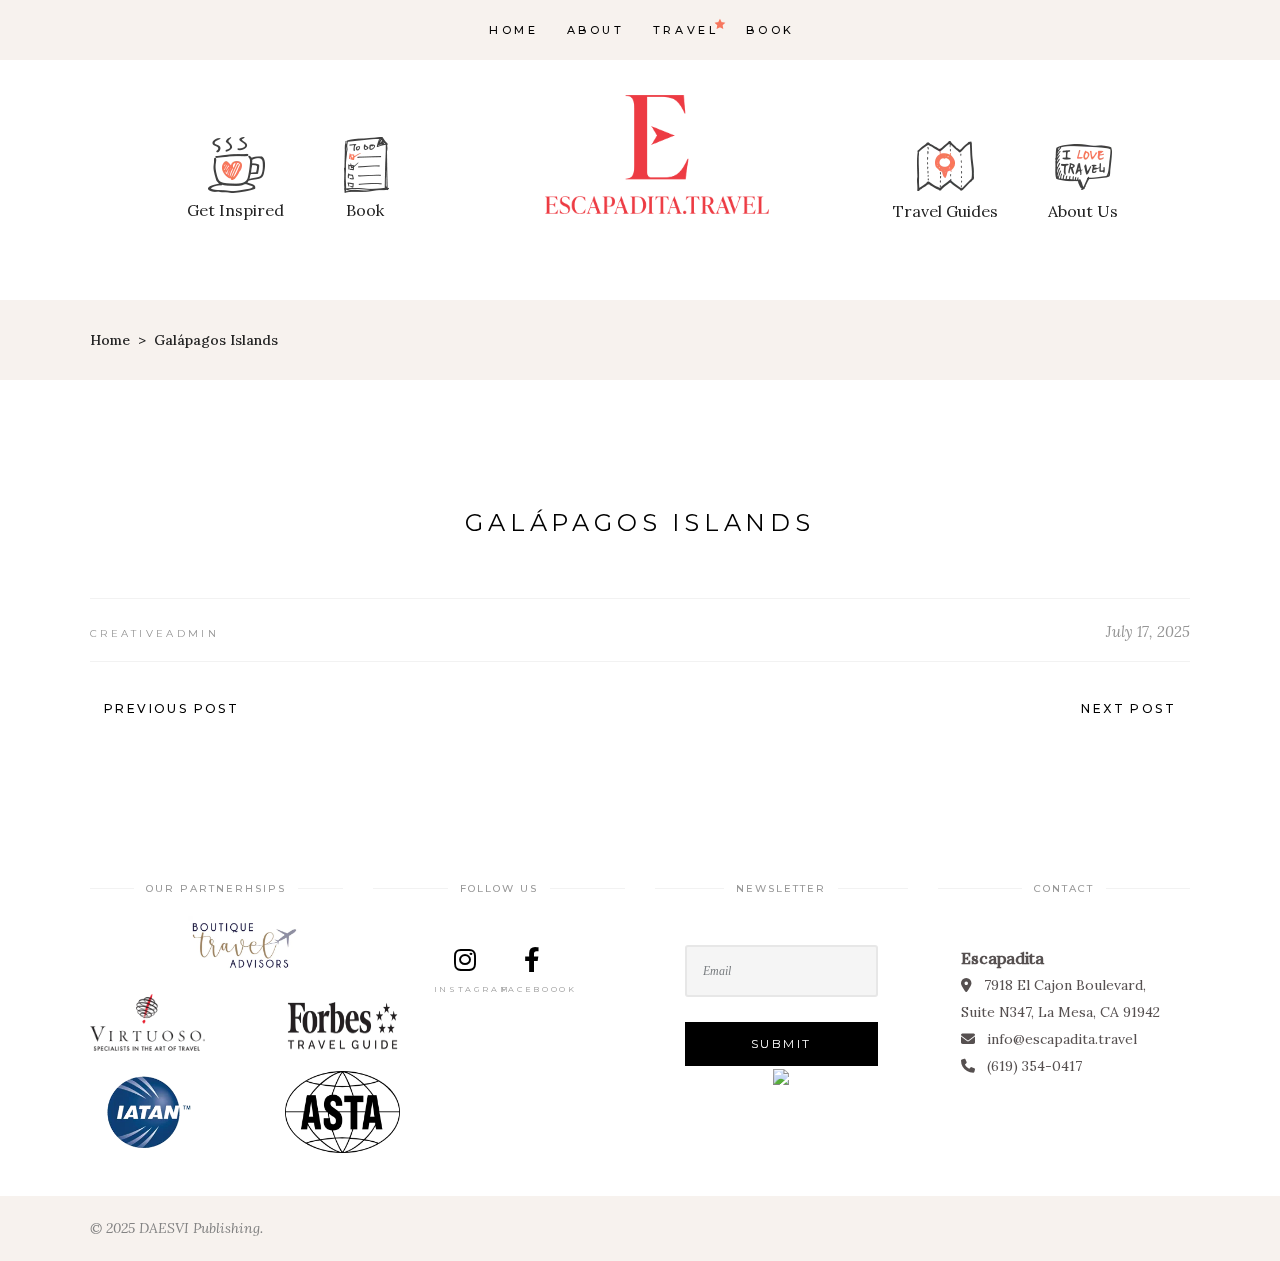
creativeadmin (154, 633)
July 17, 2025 (1148, 631)
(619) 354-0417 (1034, 1066)
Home (110, 340)
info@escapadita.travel (1062, 1039)
